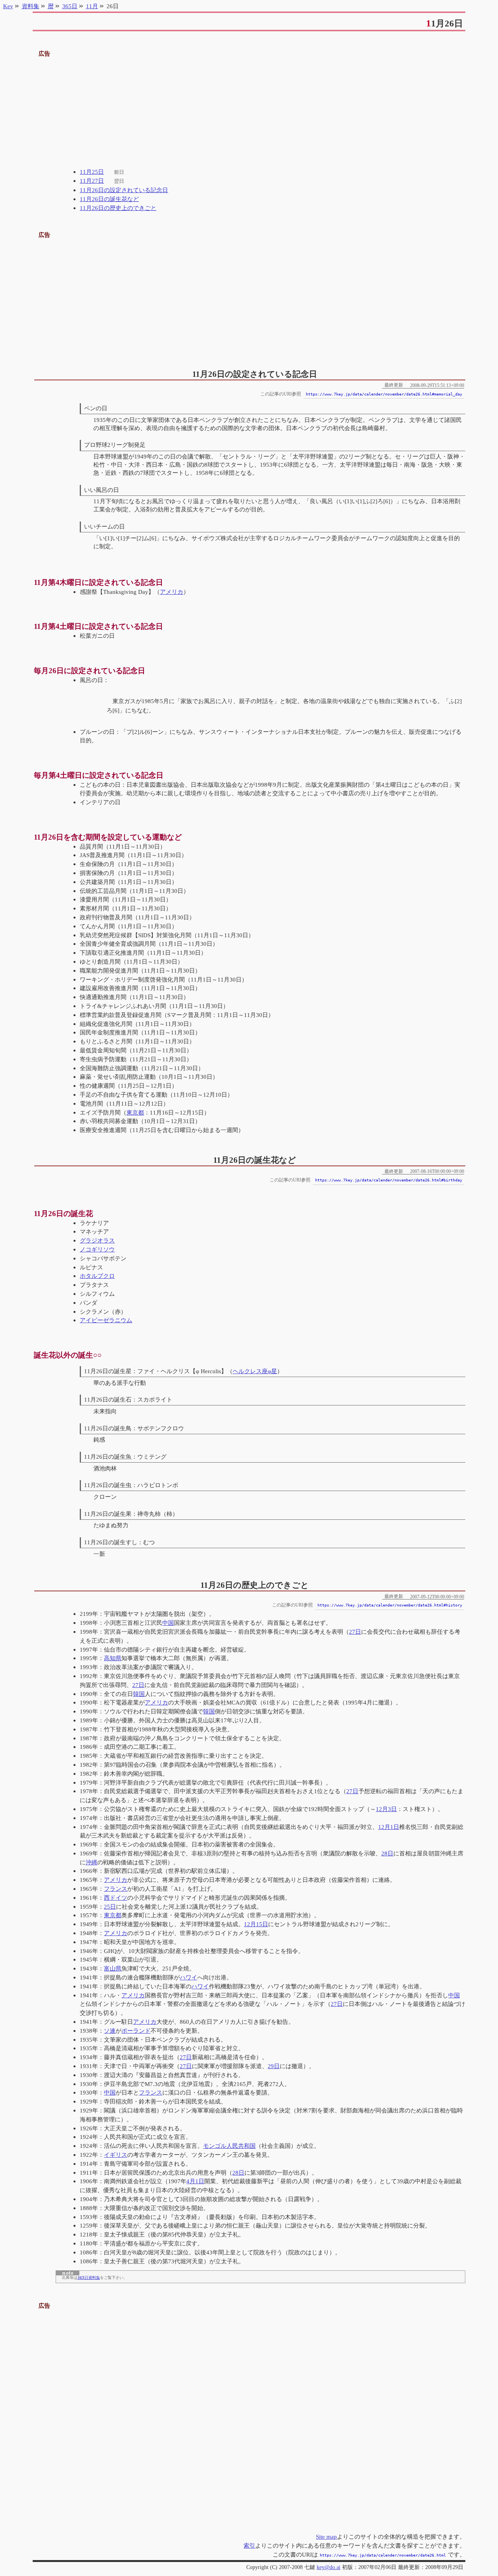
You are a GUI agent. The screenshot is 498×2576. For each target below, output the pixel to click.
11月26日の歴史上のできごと (118, 208)
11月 (92, 6)
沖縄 (91, 1862)
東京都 (135, 1112)
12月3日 (386, 1809)
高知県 (113, 1658)
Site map (326, 2537)
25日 (110, 1907)
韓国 (139, 1694)
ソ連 (110, 2031)
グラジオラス (97, 1240)
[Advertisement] (249, 113)
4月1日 (195, 2181)
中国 (168, 1623)
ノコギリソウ (97, 1249)
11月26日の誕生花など (109, 199)
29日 (274, 2066)
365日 (70, 6)
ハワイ (189, 1977)
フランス (116, 1889)
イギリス (116, 2155)
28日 (387, 1853)
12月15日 (256, 1924)
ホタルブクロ (97, 1276)
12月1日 (389, 1827)
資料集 (31, 6)
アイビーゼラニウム (106, 1320)
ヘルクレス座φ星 (255, 1371)
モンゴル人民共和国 (229, 2146)
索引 (249, 2545)
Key (8, 6)
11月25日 (92, 172)
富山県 (113, 1968)
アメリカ (172, 592)
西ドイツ (116, 1898)
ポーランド (136, 2031)
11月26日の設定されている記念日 (124, 190)
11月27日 (92, 181)
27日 (355, 1632)
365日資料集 (89, 2278)
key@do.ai (329, 2567)
